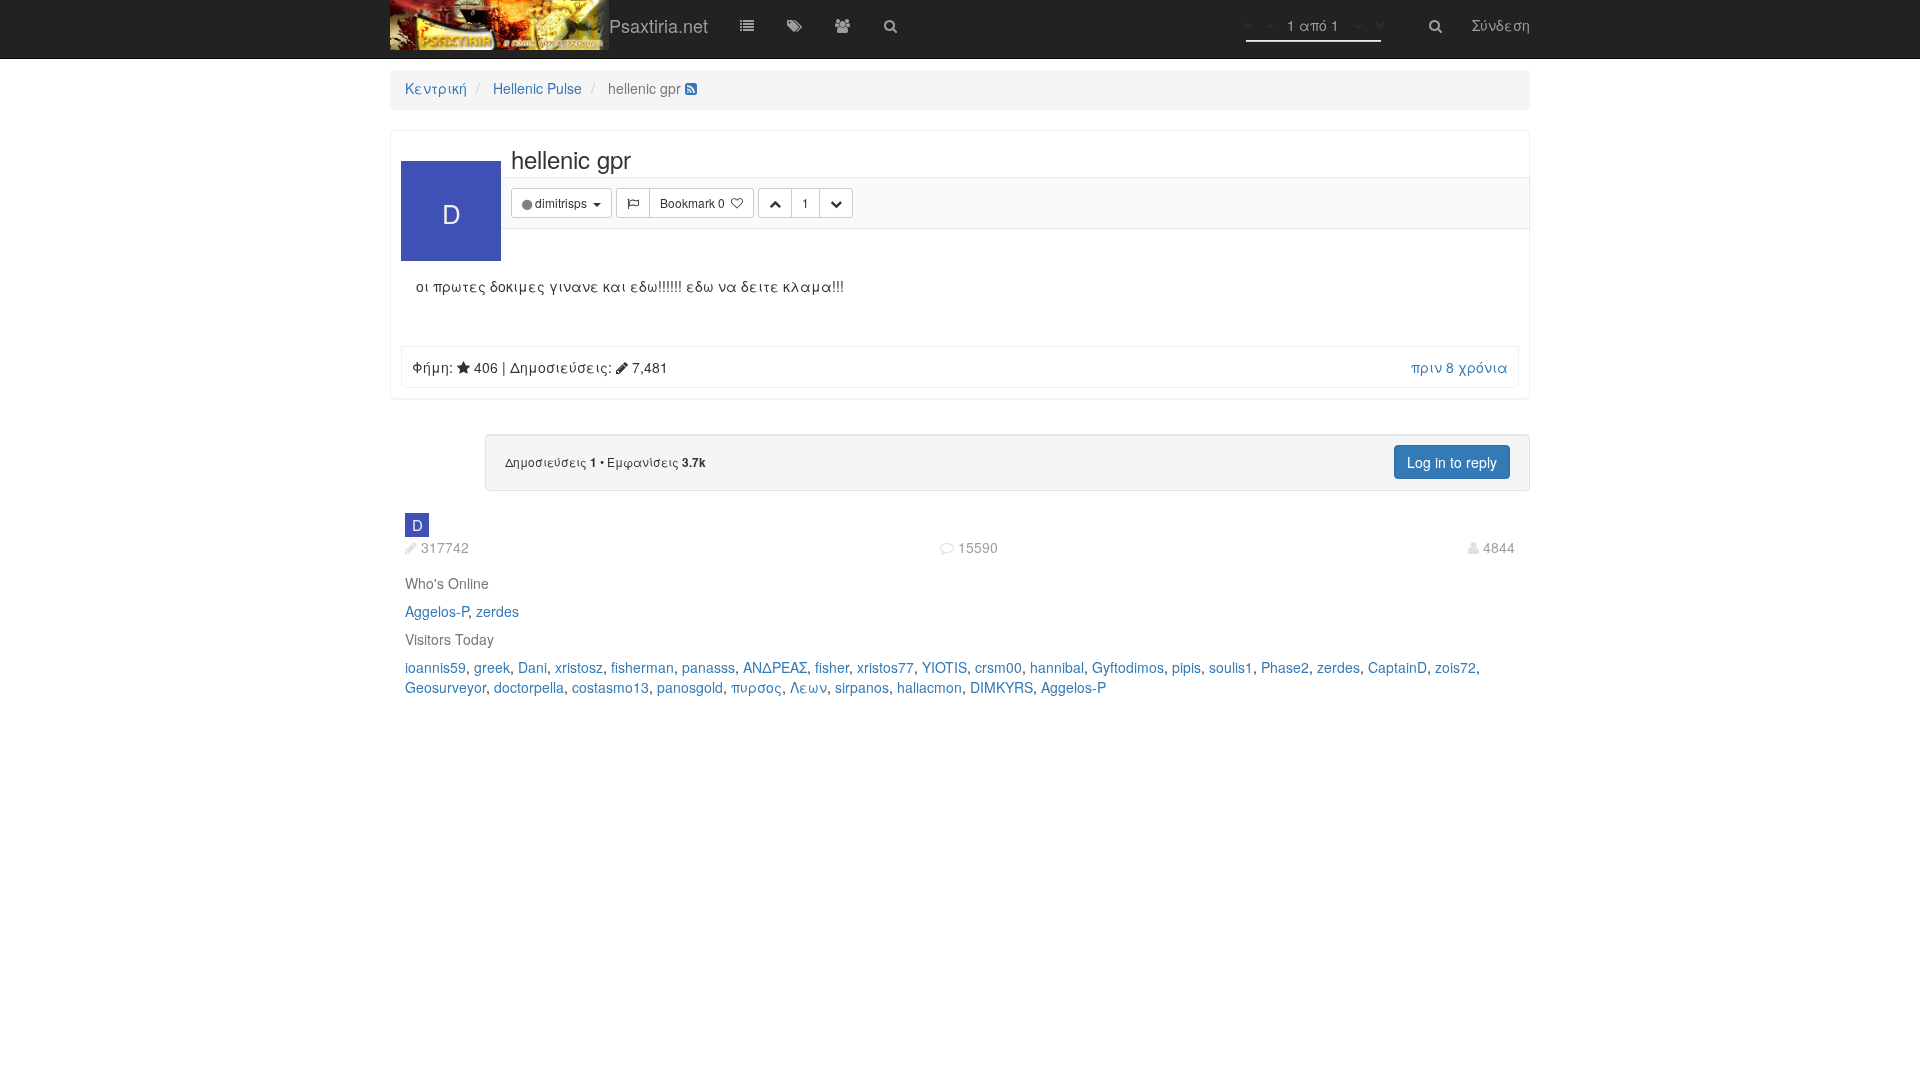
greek (492, 667)
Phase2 (1285, 667)
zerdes (497, 611)
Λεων (808, 687)
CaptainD (1397, 667)
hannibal (1057, 667)
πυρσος (756, 687)
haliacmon (929, 687)
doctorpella (529, 687)
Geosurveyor (445, 687)
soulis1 (1231, 667)
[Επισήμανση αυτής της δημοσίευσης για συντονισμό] (633, 203)
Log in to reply (1452, 462)
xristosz (579, 667)
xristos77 (885, 667)
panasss (708, 667)
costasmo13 (610, 687)
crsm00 (998, 667)
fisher (832, 667)
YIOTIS (944, 667)
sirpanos (862, 687)
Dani (532, 667)
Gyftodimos (1128, 667)
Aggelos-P (436, 611)
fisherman (642, 667)
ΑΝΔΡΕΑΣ (775, 667)
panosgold (690, 687)
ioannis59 (435, 667)
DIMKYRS (1001, 687)
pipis (1186, 667)
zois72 (1455, 667)
